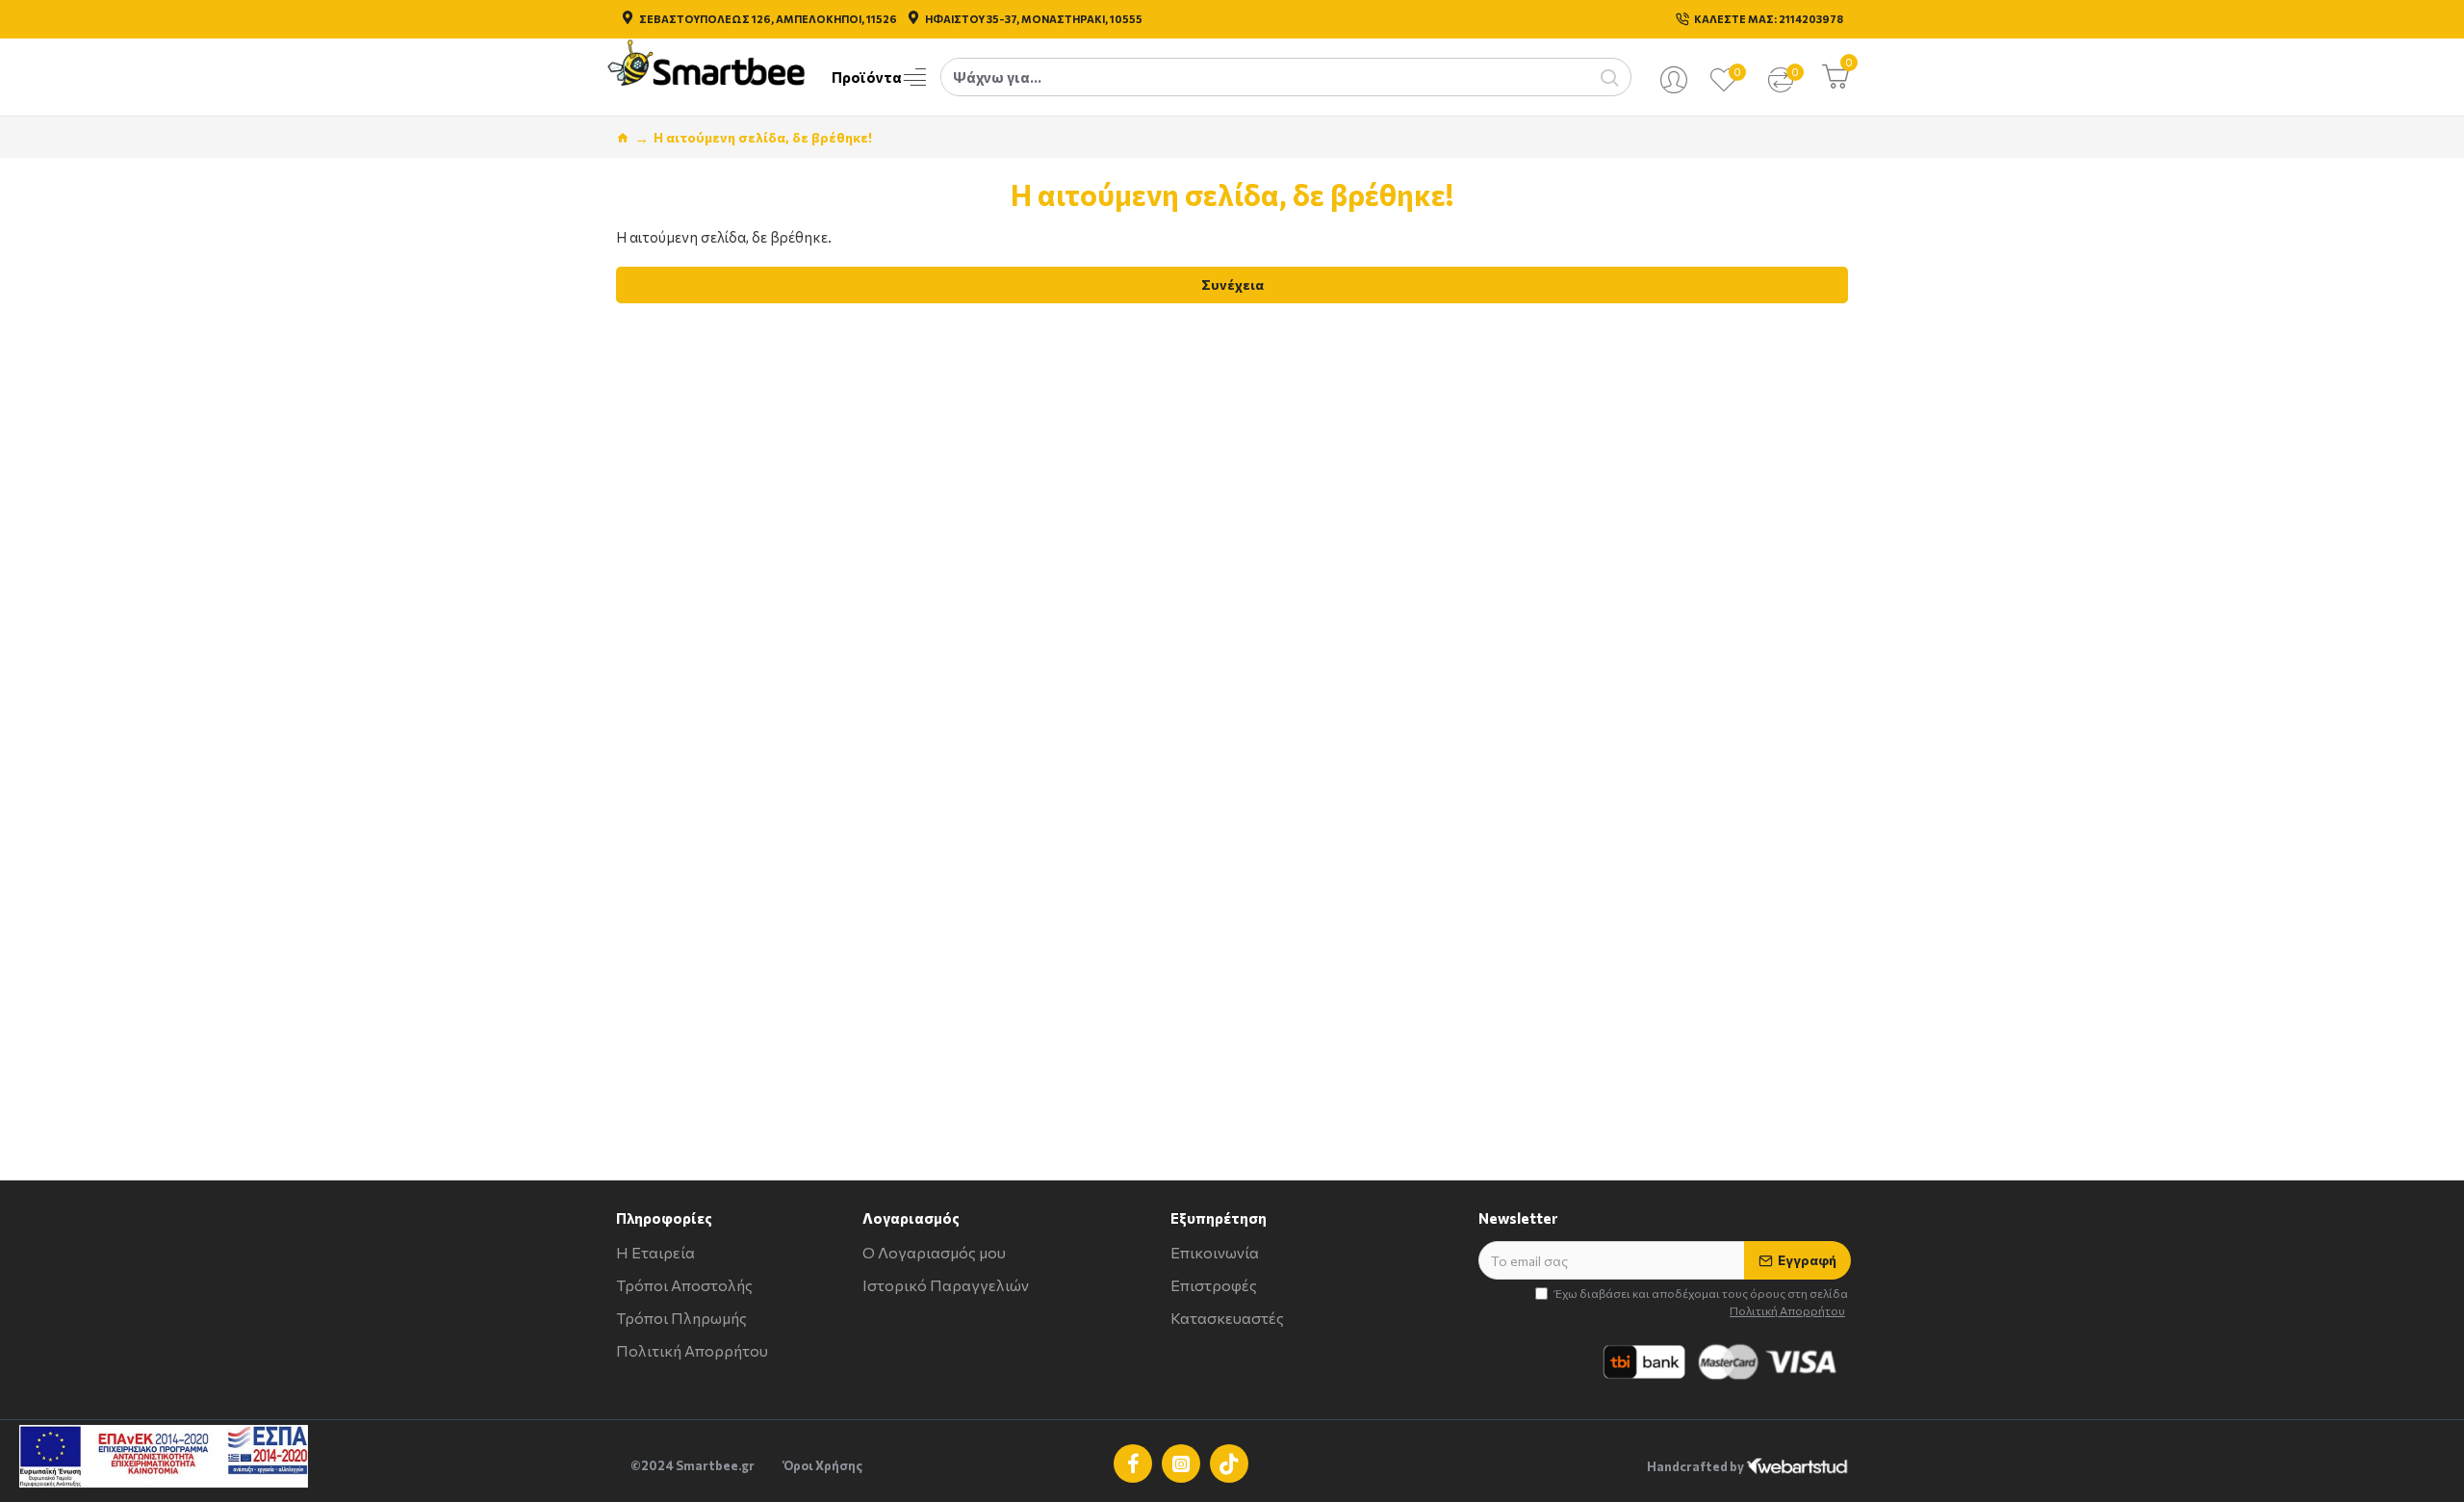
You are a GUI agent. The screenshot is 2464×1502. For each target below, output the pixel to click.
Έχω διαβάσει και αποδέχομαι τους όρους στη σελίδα (1701, 1302)
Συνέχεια (1232, 285)
